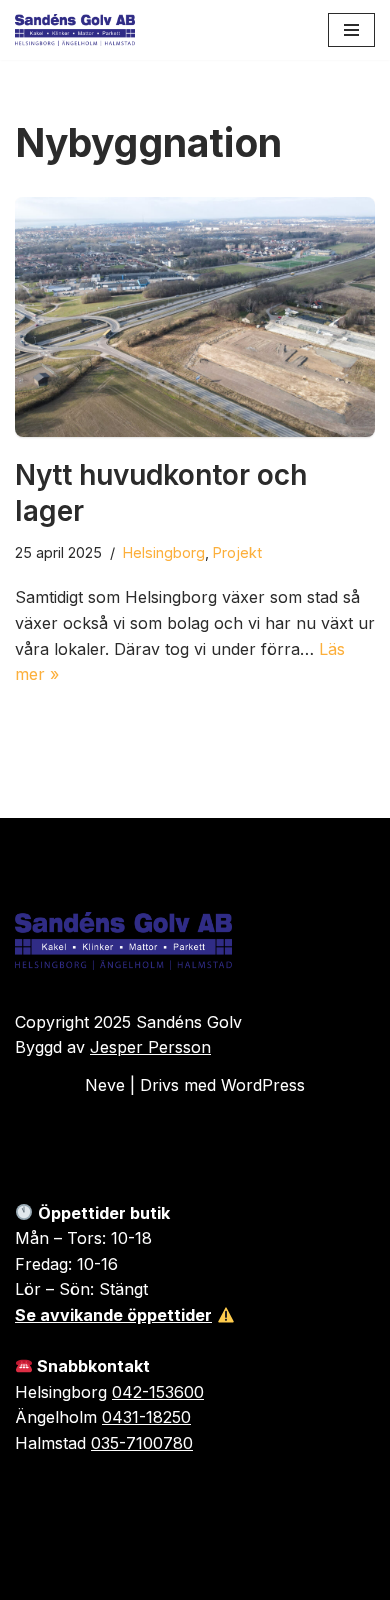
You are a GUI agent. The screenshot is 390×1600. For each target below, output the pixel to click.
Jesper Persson (150, 1047)
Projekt (237, 552)
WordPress (263, 1085)
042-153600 (158, 1392)
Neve (105, 1085)
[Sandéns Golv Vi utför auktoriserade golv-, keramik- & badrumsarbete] (75, 30)
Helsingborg (164, 552)
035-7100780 (142, 1443)
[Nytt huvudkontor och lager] (195, 317)
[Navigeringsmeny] (351, 30)
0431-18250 (146, 1417)
